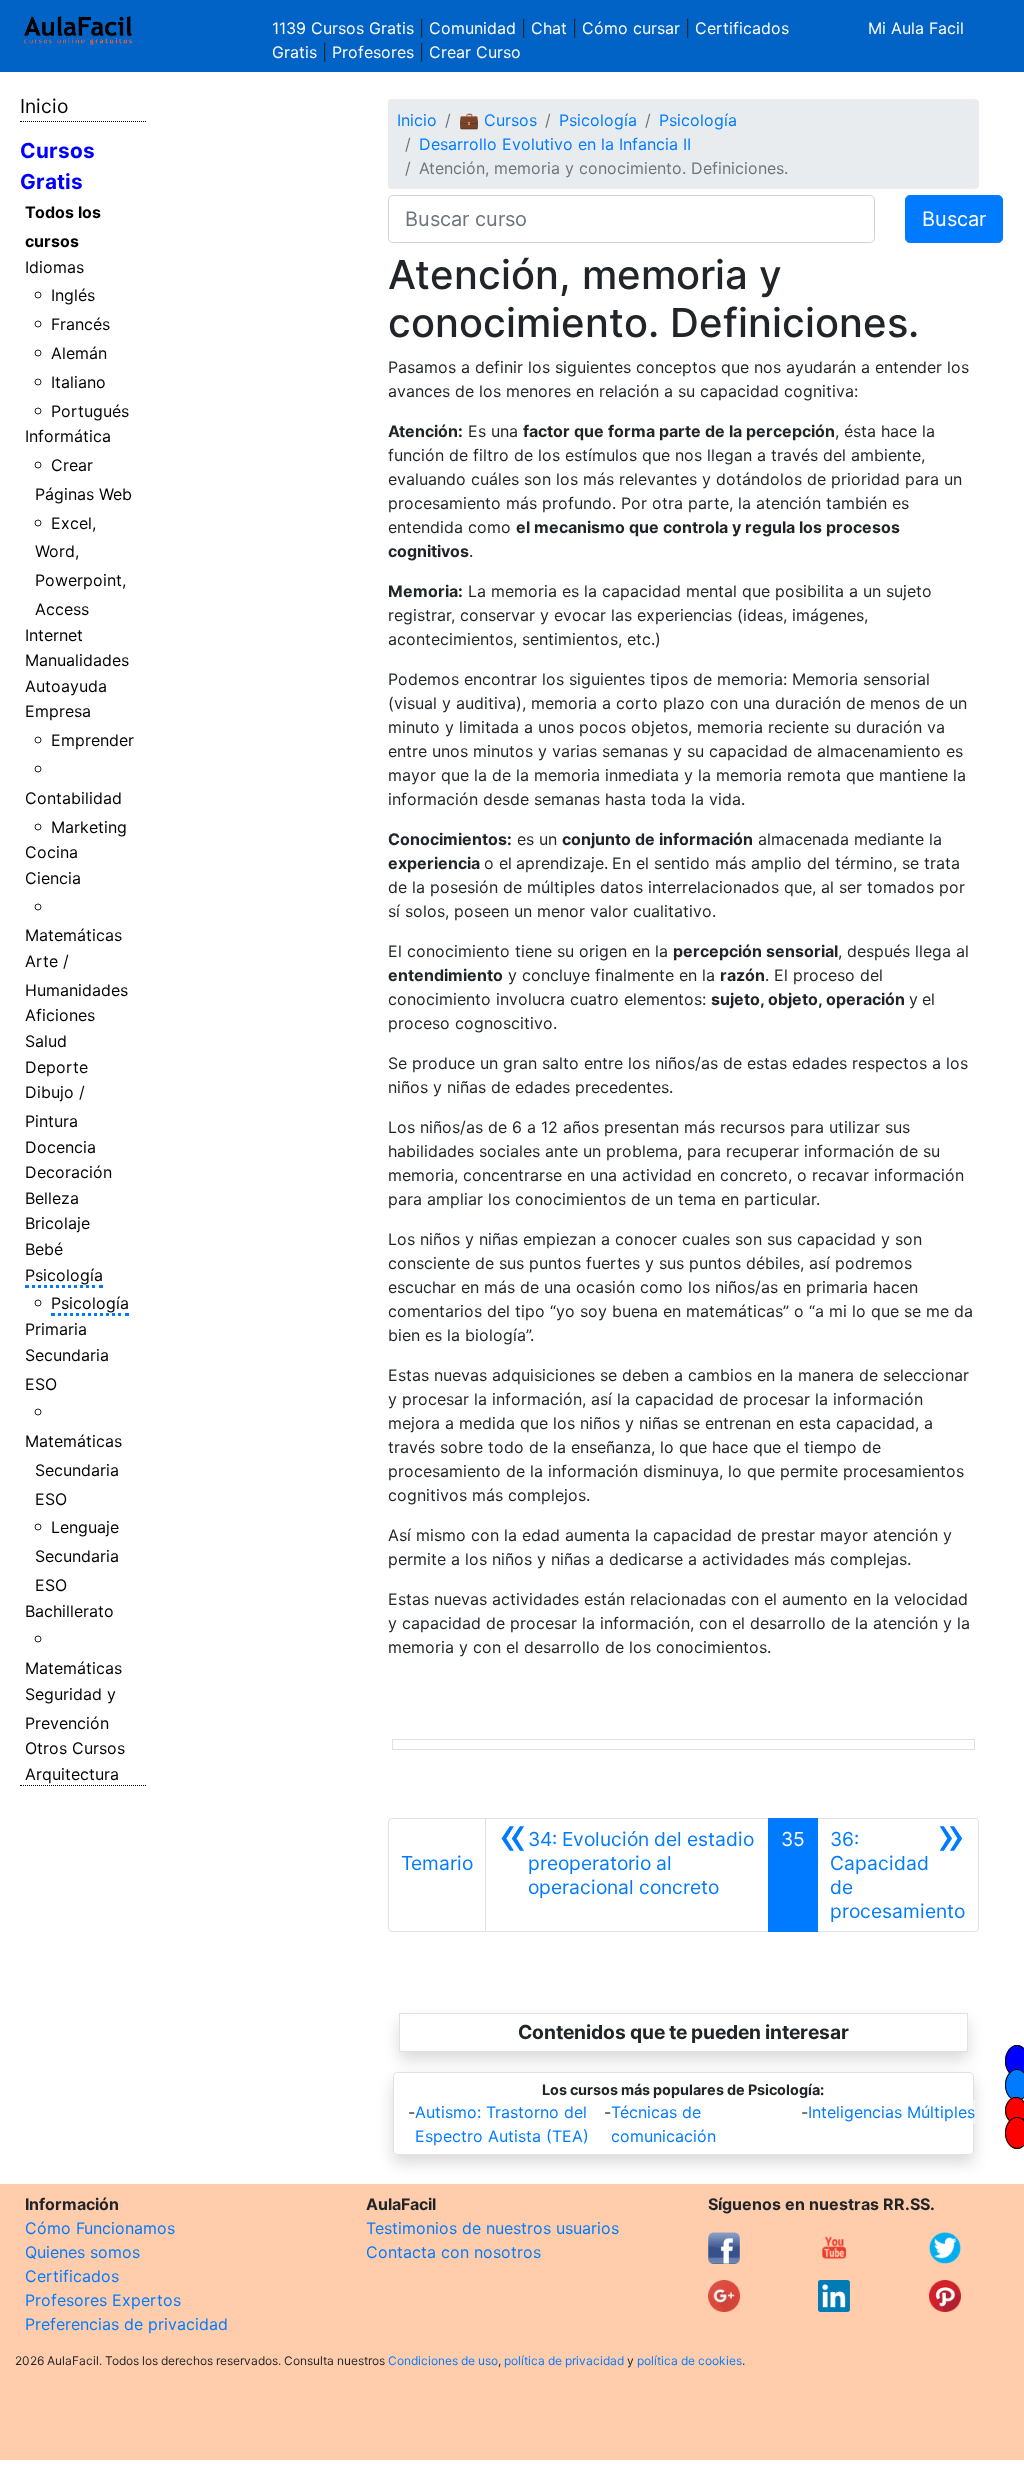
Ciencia (53, 878)
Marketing (89, 827)
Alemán (79, 353)
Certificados (72, 2276)
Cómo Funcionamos (100, 2228)
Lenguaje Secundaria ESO (77, 1556)
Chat (549, 28)
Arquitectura (72, 1774)
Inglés (73, 295)
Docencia (60, 1147)
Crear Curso (475, 52)
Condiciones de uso (443, 2360)
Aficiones (60, 1015)
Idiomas (54, 267)
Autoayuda (66, 686)
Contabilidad (73, 798)
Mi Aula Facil (916, 28)
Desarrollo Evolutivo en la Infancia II (555, 144)
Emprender (92, 740)
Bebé (44, 1249)
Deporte (56, 1067)
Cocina (51, 852)
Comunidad (472, 28)
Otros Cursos (75, 1748)
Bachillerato (69, 1611)
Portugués (90, 411)
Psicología (64, 1275)
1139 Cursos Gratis (345, 28)
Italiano (78, 382)
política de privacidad (564, 2360)
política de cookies (689, 2360)
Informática (68, 436)
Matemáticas (73, 935)
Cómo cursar (631, 28)
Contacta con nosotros (453, 2252)
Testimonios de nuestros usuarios (492, 2228)
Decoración (68, 1172)
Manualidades (77, 660)
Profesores (373, 52)
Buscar (954, 219)
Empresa (58, 711)
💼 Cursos (498, 120)
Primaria (56, 1329)
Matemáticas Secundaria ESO (73, 1470)
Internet (54, 635)
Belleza (52, 1198)
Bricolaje (57, 1223)
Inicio (44, 106)
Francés (80, 324)
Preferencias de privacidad (126, 2324)
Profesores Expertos (103, 2300)
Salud (46, 1041)
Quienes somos (82, 2252)
